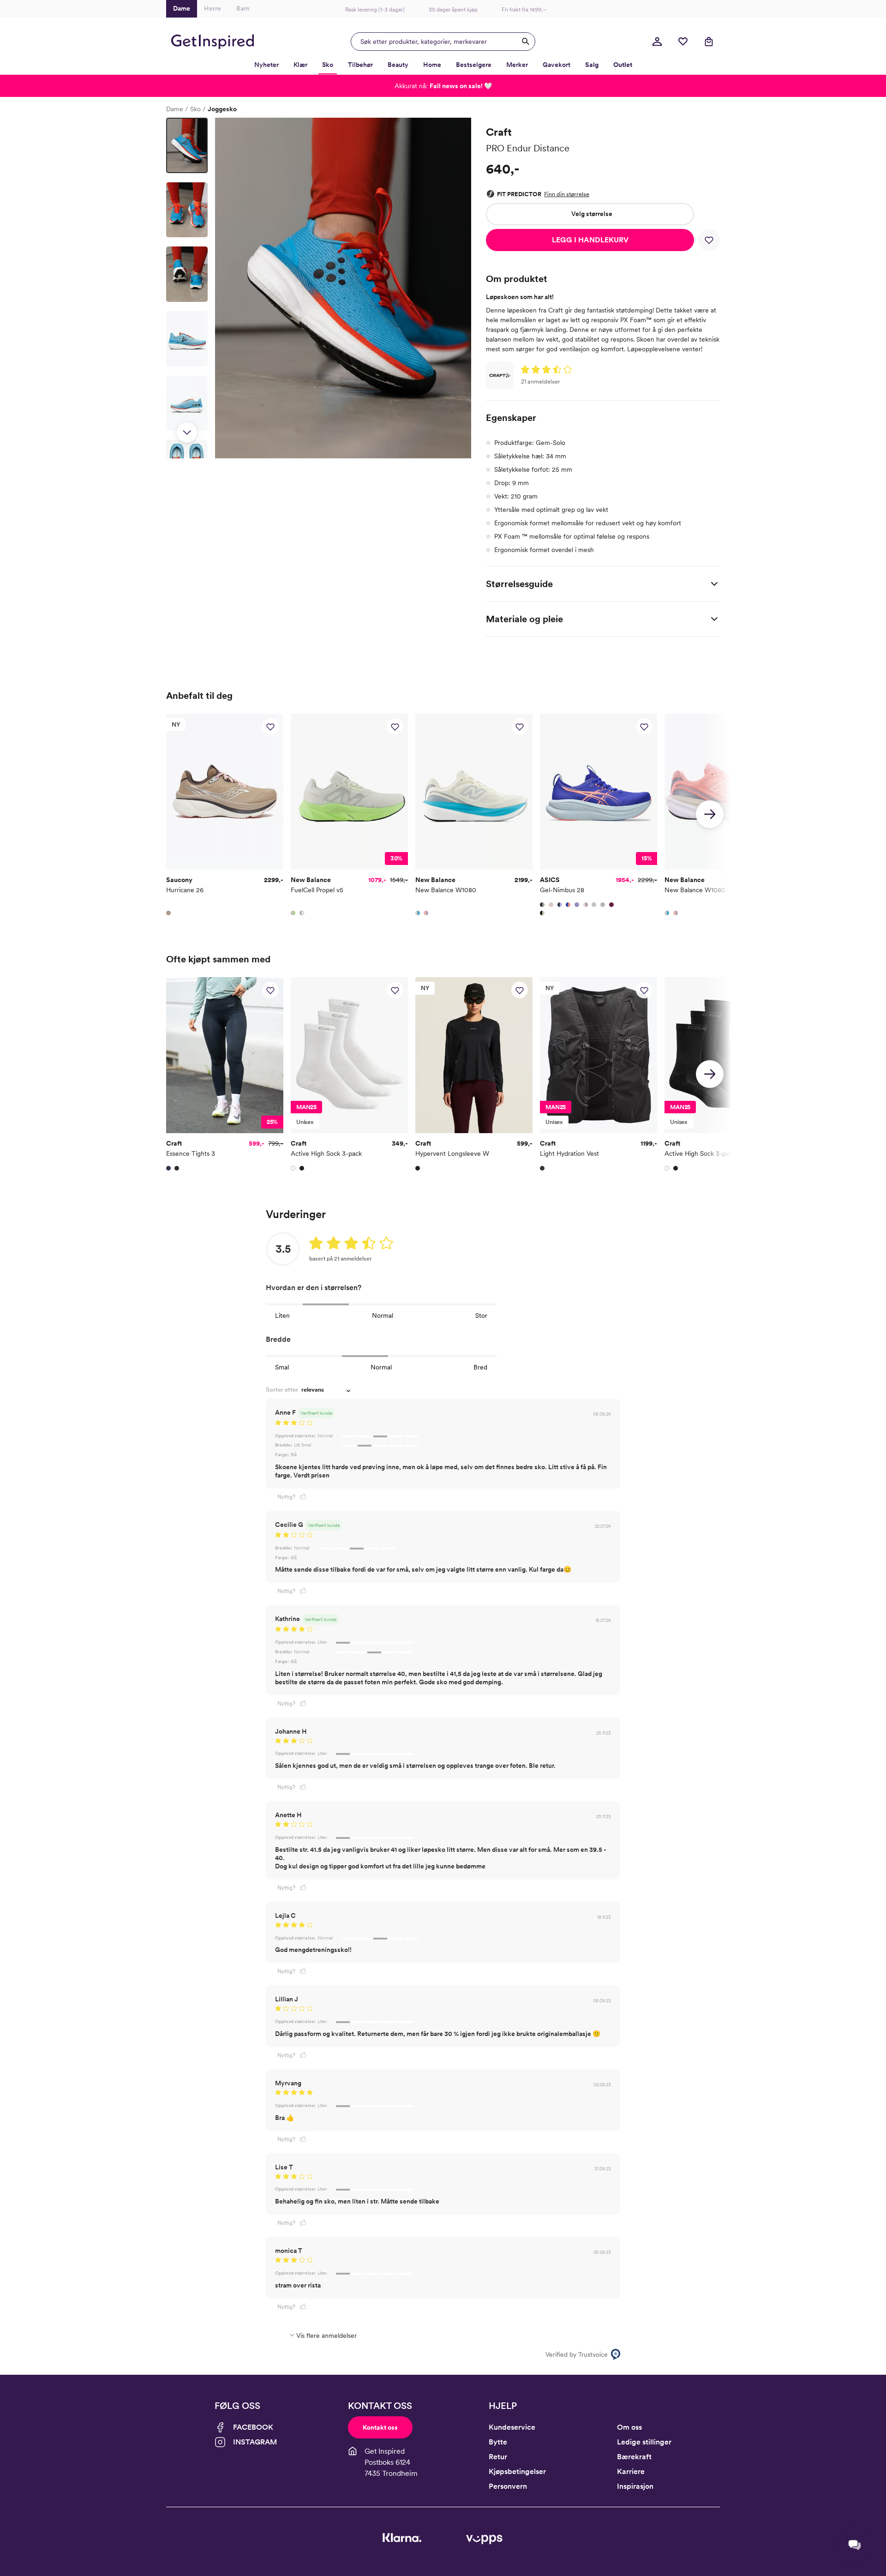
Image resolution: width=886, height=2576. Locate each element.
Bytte (498, 2442)
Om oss (629, 2427)
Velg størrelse (592, 214)
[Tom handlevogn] (709, 42)
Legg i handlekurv (590, 240)
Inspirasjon (635, 2486)
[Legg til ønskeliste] (709, 240)
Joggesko (222, 109)
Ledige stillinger (644, 2442)
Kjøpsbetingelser (517, 2471)
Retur (498, 2457)
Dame (175, 109)
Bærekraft (634, 2457)
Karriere (631, 2471)
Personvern (508, 2486)
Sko (195, 109)
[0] (683, 42)
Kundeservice (512, 2427)
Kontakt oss (380, 2427)
